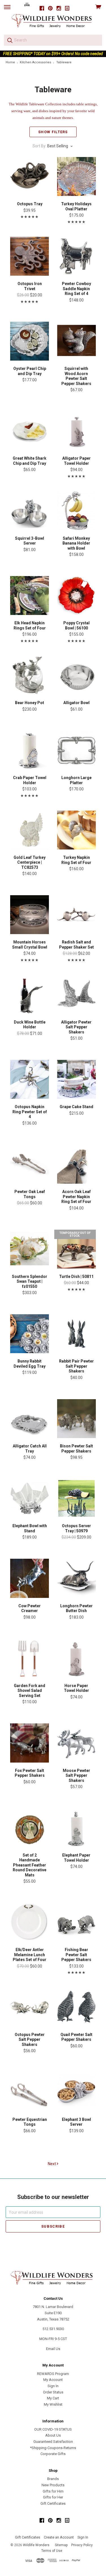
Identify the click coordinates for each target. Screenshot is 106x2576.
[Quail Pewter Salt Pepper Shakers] (76, 2007)
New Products (53, 2485)
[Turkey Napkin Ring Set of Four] (76, 830)
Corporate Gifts (53, 2454)
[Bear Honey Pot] (30, 675)
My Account (53, 2380)
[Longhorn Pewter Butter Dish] (76, 1578)
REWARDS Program (53, 2374)
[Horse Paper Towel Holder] (76, 1658)
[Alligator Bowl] (76, 675)
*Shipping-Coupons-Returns (53, 2448)
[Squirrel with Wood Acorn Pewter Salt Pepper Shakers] (76, 341)
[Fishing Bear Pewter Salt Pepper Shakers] (76, 1922)
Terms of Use (52, 2551)
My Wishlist (53, 2404)
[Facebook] (42, 8)
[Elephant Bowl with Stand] (30, 1498)
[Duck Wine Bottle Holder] (30, 994)
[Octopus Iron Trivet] (30, 256)
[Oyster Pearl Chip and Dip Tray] (30, 341)
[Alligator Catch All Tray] (30, 1419)
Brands (53, 2479)
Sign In (53, 2386)
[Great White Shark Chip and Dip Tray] (30, 431)
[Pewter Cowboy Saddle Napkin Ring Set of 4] (76, 256)
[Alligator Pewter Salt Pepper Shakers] (76, 994)
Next (52, 2164)
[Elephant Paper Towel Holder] (76, 1828)
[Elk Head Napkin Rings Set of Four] (30, 596)
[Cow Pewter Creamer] (30, 1578)
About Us (53, 2435)
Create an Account (59, 2537)
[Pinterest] (50, 8)
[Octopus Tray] (30, 176)
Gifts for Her (53, 2497)
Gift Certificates (53, 2503)
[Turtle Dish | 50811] (76, 1249)
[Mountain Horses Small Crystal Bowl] (30, 915)
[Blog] (67, 8)
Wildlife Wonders (36, 2545)
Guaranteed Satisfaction (53, 2442)
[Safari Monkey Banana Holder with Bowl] (76, 511)
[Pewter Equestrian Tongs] (30, 2092)
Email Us (53, 2349)
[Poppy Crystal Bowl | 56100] (76, 596)
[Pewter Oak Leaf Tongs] (30, 1164)
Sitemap (61, 2545)
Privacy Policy (82, 2545)
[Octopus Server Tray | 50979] (76, 1498)
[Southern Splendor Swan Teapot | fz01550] (30, 1249)
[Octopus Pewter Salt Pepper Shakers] (30, 2007)
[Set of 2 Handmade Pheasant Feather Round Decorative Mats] (30, 1828)
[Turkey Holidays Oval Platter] (76, 176)
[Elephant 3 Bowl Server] (76, 2092)
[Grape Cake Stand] (76, 1079)
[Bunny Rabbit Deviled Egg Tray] (30, 1334)
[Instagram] (59, 8)
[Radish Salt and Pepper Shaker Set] (76, 915)
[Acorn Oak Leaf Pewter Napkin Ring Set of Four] (76, 1164)
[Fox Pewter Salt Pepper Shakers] (30, 1743)
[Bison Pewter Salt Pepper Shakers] (76, 1419)
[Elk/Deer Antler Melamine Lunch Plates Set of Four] (30, 1922)
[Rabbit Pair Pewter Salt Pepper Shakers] (76, 1334)
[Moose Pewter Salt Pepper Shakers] (76, 1743)
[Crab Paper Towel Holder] (30, 750)
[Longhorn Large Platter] (76, 750)
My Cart (53, 2398)
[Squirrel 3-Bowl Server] (30, 511)
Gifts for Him (53, 2491)
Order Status (53, 2392)
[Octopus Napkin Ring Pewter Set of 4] (30, 1079)
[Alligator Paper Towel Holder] (76, 431)
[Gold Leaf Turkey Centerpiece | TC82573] (30, 830)
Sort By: (39, 146)
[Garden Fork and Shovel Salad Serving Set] (30, 1658)
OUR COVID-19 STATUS (53, 2429)
